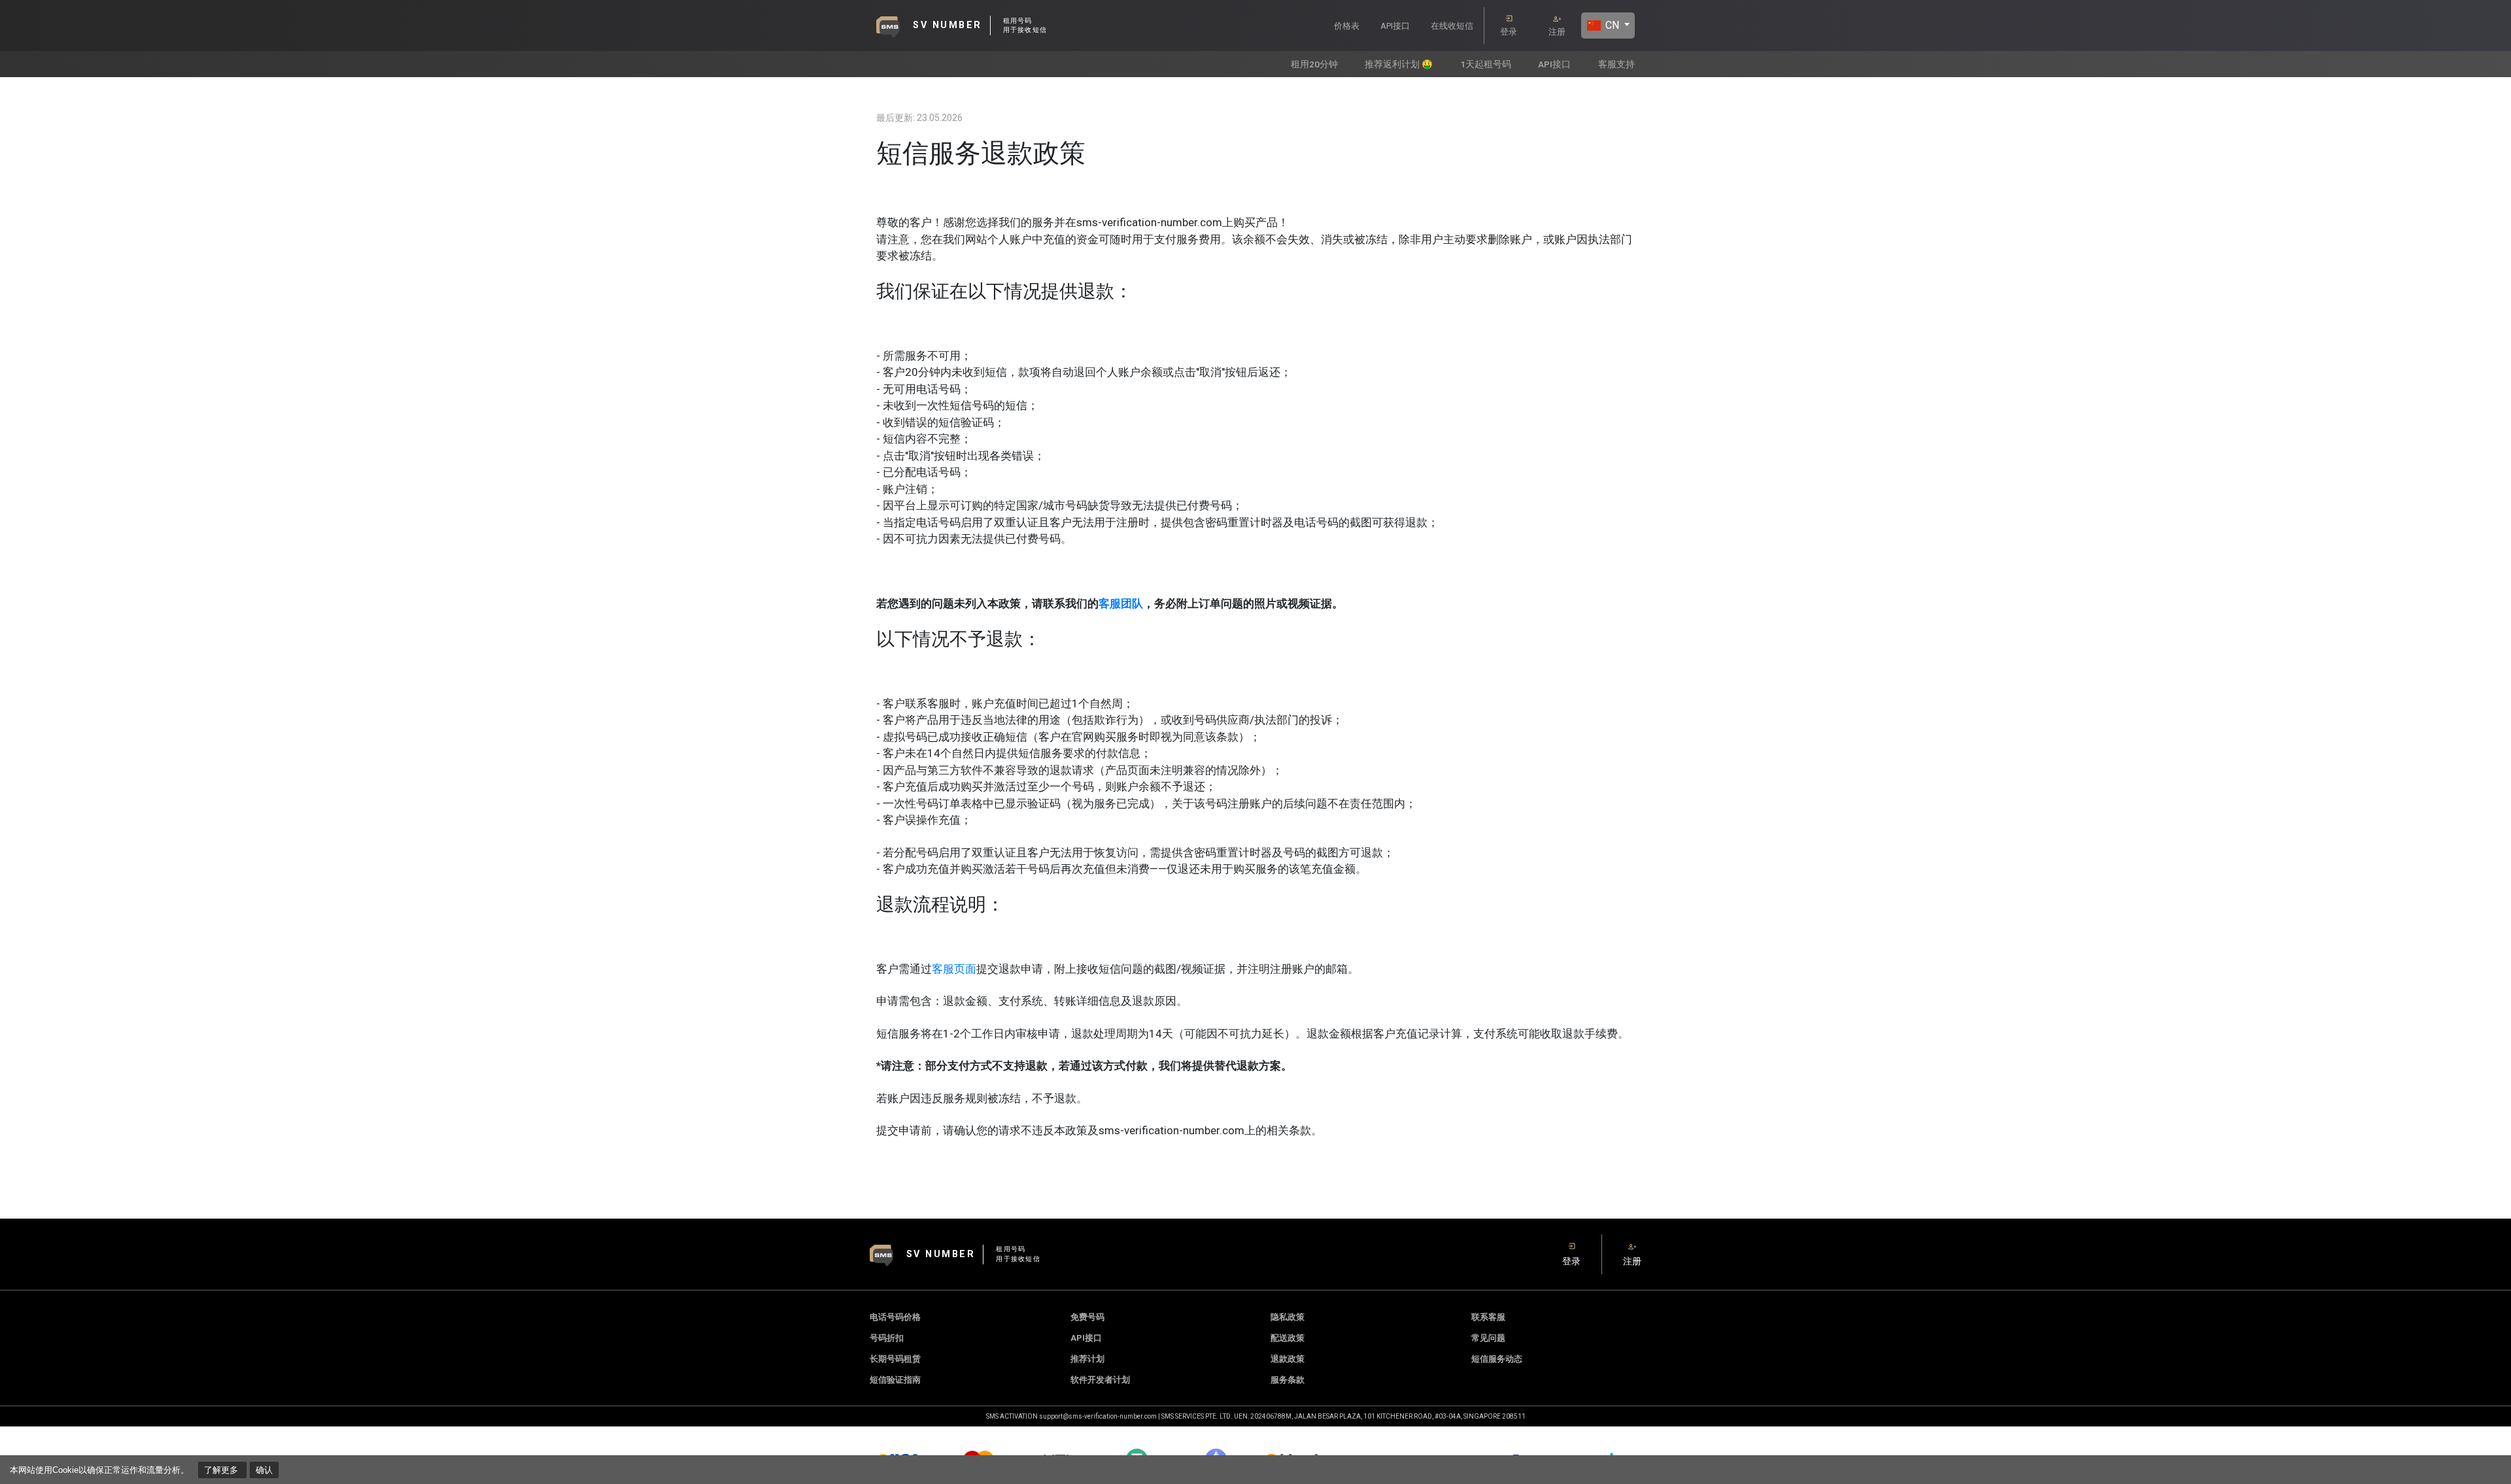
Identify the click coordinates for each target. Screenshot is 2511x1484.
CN (1611, 25)
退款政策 (1288, 1359)
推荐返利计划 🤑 (1399, 64)
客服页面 (954, 969)
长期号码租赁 (895, 1359)
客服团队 (1121, 603)
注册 (1557, 32)
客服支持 (1616, 64)
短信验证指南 (895, 1380)
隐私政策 (1288, 1317)
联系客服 (1488, 1317)
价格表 (1347, 26)
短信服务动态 (1497, 1359)
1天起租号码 (1486, 64)
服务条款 (1288, 1380)
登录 (1509, 32)
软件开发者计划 (1100, 1380)
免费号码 (1087, 1317)
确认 (264, 1470)
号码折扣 (887, 1338)
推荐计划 (1087, 1359)
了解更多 (222, 1470)
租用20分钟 (1314, 64)
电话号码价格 (895, 1317)
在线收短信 (1452, 26)
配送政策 (1288, 1338)
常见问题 (1488, 1338)
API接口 (1395, 26)
